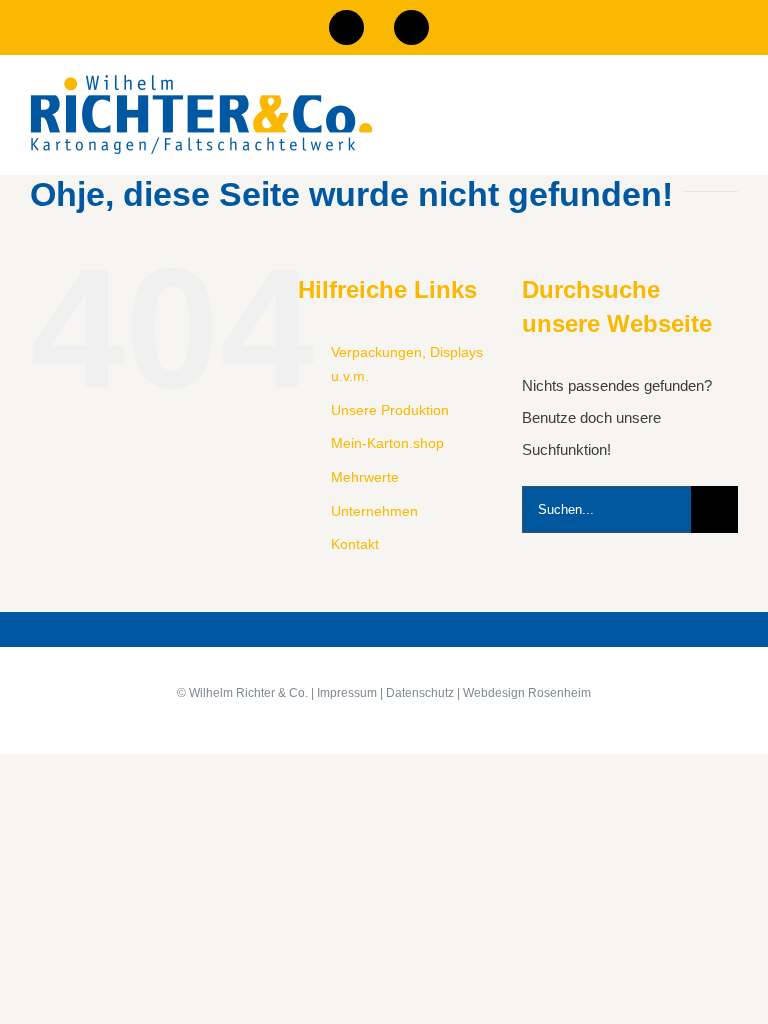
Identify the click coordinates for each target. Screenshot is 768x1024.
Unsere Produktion (390, 410)
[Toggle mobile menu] (730, 125)
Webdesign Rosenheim (527, 693)
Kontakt (355, 544)
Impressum (347, 693)
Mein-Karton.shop (387, 443)
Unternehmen (374, 511)
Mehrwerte (365, 477)
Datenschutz (420, 693)
